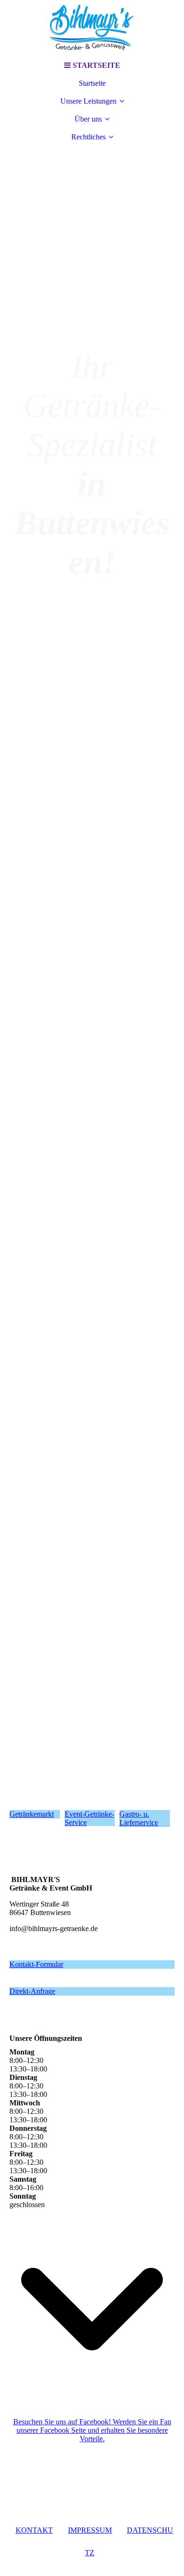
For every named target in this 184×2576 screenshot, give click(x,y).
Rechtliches (88, 137)
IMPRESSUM (90, 2530)
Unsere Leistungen (88, 101)
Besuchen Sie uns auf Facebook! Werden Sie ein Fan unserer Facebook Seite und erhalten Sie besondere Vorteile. (92, 2430)
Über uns (88, 119)
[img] (92, 28)
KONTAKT (34, 2530)
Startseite (92, 83)
